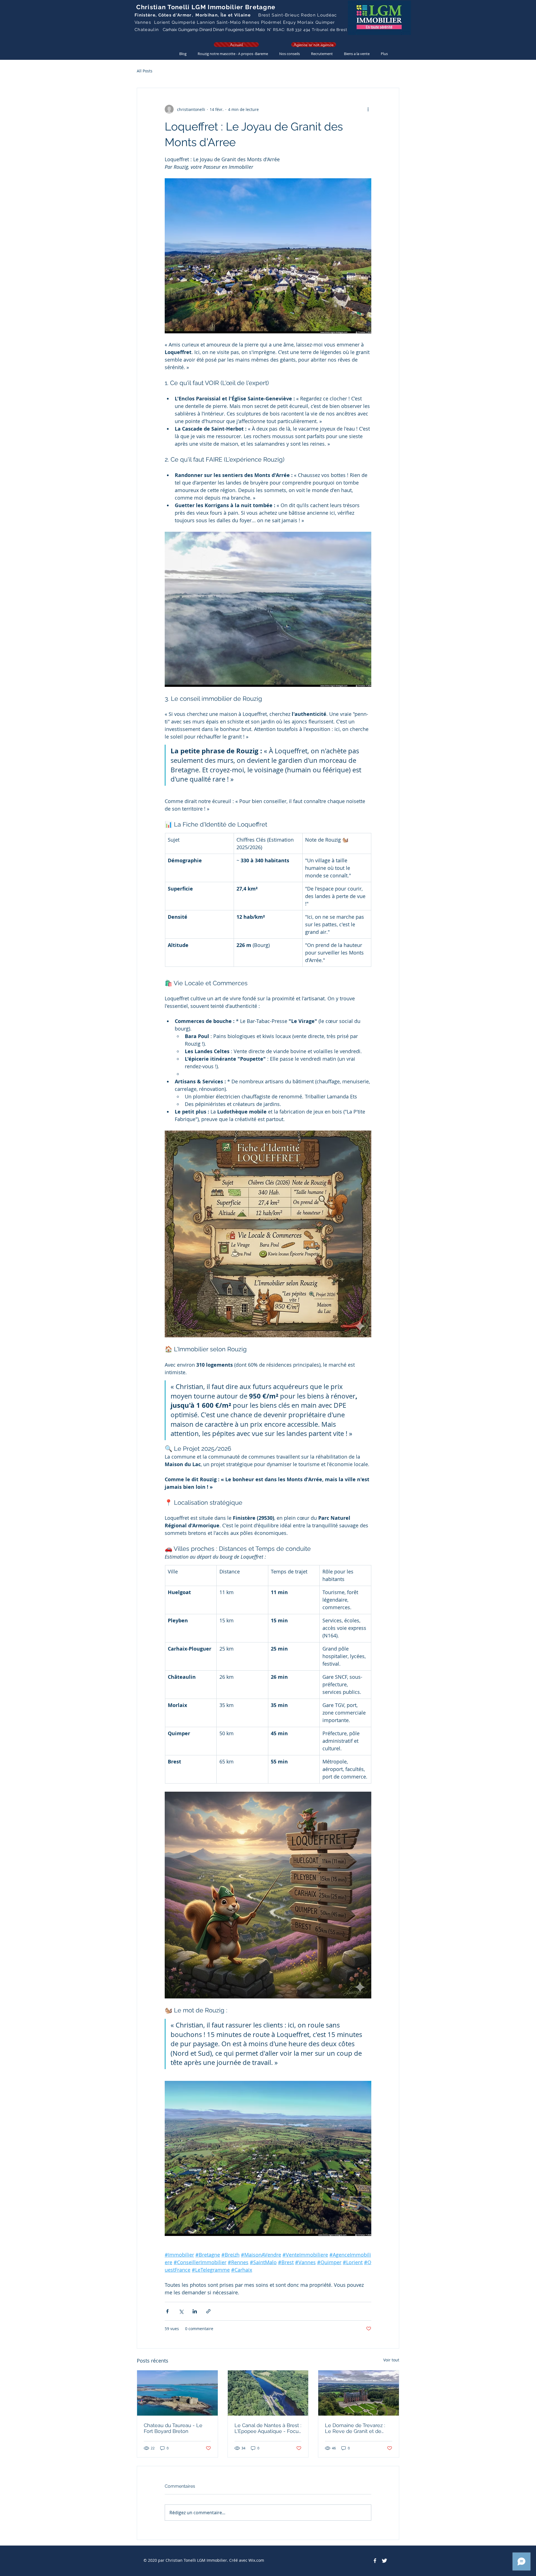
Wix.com (256, 2560)
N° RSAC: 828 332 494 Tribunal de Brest (307, 30)
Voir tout (391, 2360)
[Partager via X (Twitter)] (181, 2311)
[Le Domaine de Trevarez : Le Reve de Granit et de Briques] (359, 2393)
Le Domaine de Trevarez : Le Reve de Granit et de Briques (355, 2428)
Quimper (325, 22)
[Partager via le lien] (208, 2311)
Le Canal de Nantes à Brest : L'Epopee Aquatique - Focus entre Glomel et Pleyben (268, 2428)
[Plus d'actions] (368, 109)
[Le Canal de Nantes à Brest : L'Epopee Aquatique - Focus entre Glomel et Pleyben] (268, 2393)
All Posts (145, 71)
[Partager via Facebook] (167, 2311)
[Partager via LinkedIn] (195, 2311)
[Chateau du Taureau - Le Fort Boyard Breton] (177, 2393)
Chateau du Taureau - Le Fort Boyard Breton (173, 2428)
